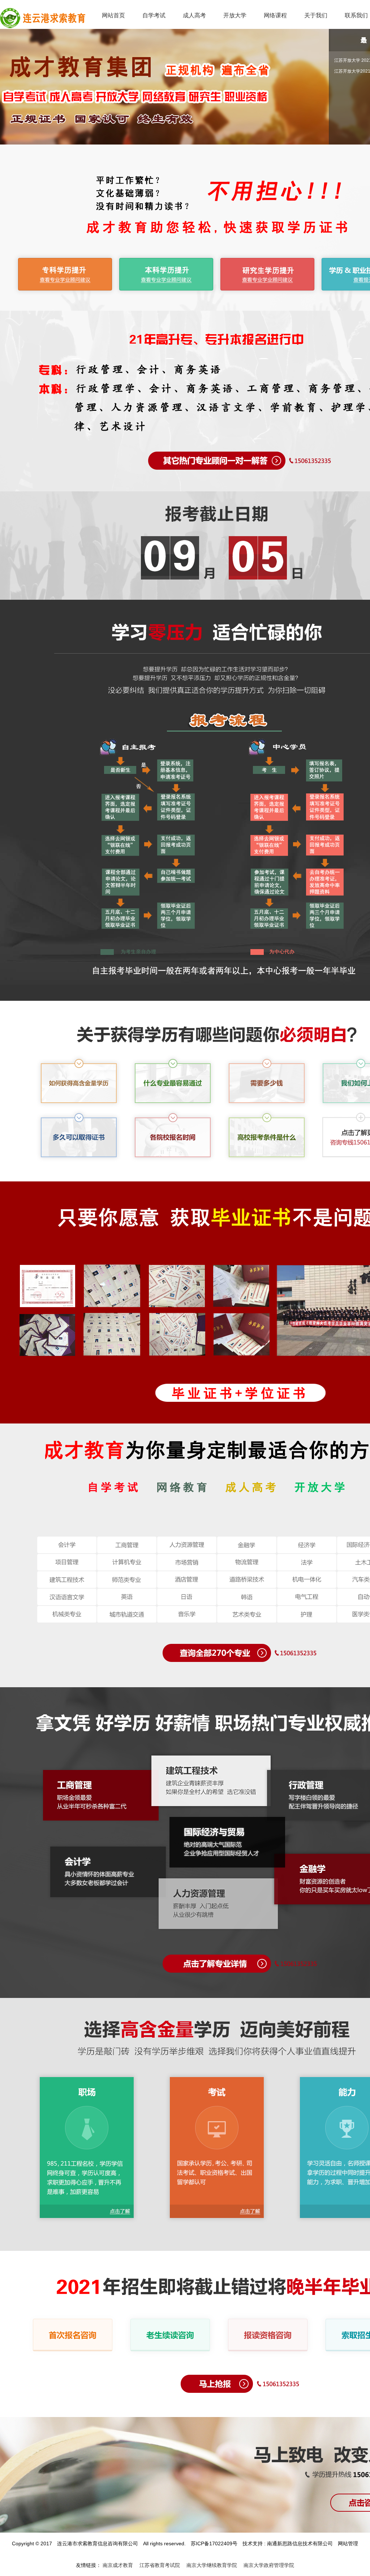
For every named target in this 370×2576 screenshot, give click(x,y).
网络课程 (275, 15)
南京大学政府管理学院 (269, 2565)
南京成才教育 (118, 2565)
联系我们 (356, 15)
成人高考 (194, 15)
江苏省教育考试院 (160, 2565)
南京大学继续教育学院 (212, 2565)
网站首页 (113, 15)
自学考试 (154, 15)
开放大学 (235, 15)
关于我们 (316, 15)
